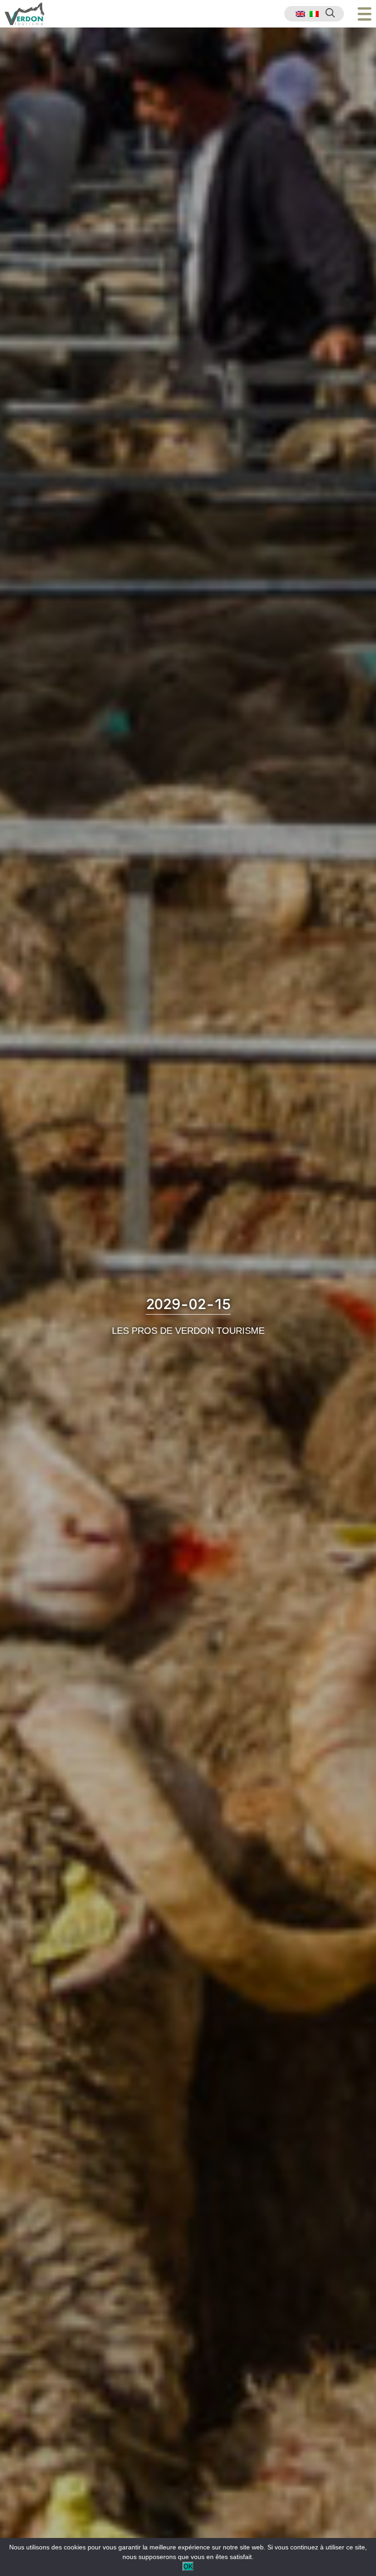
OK (188, 2566)
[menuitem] (300, 14)
